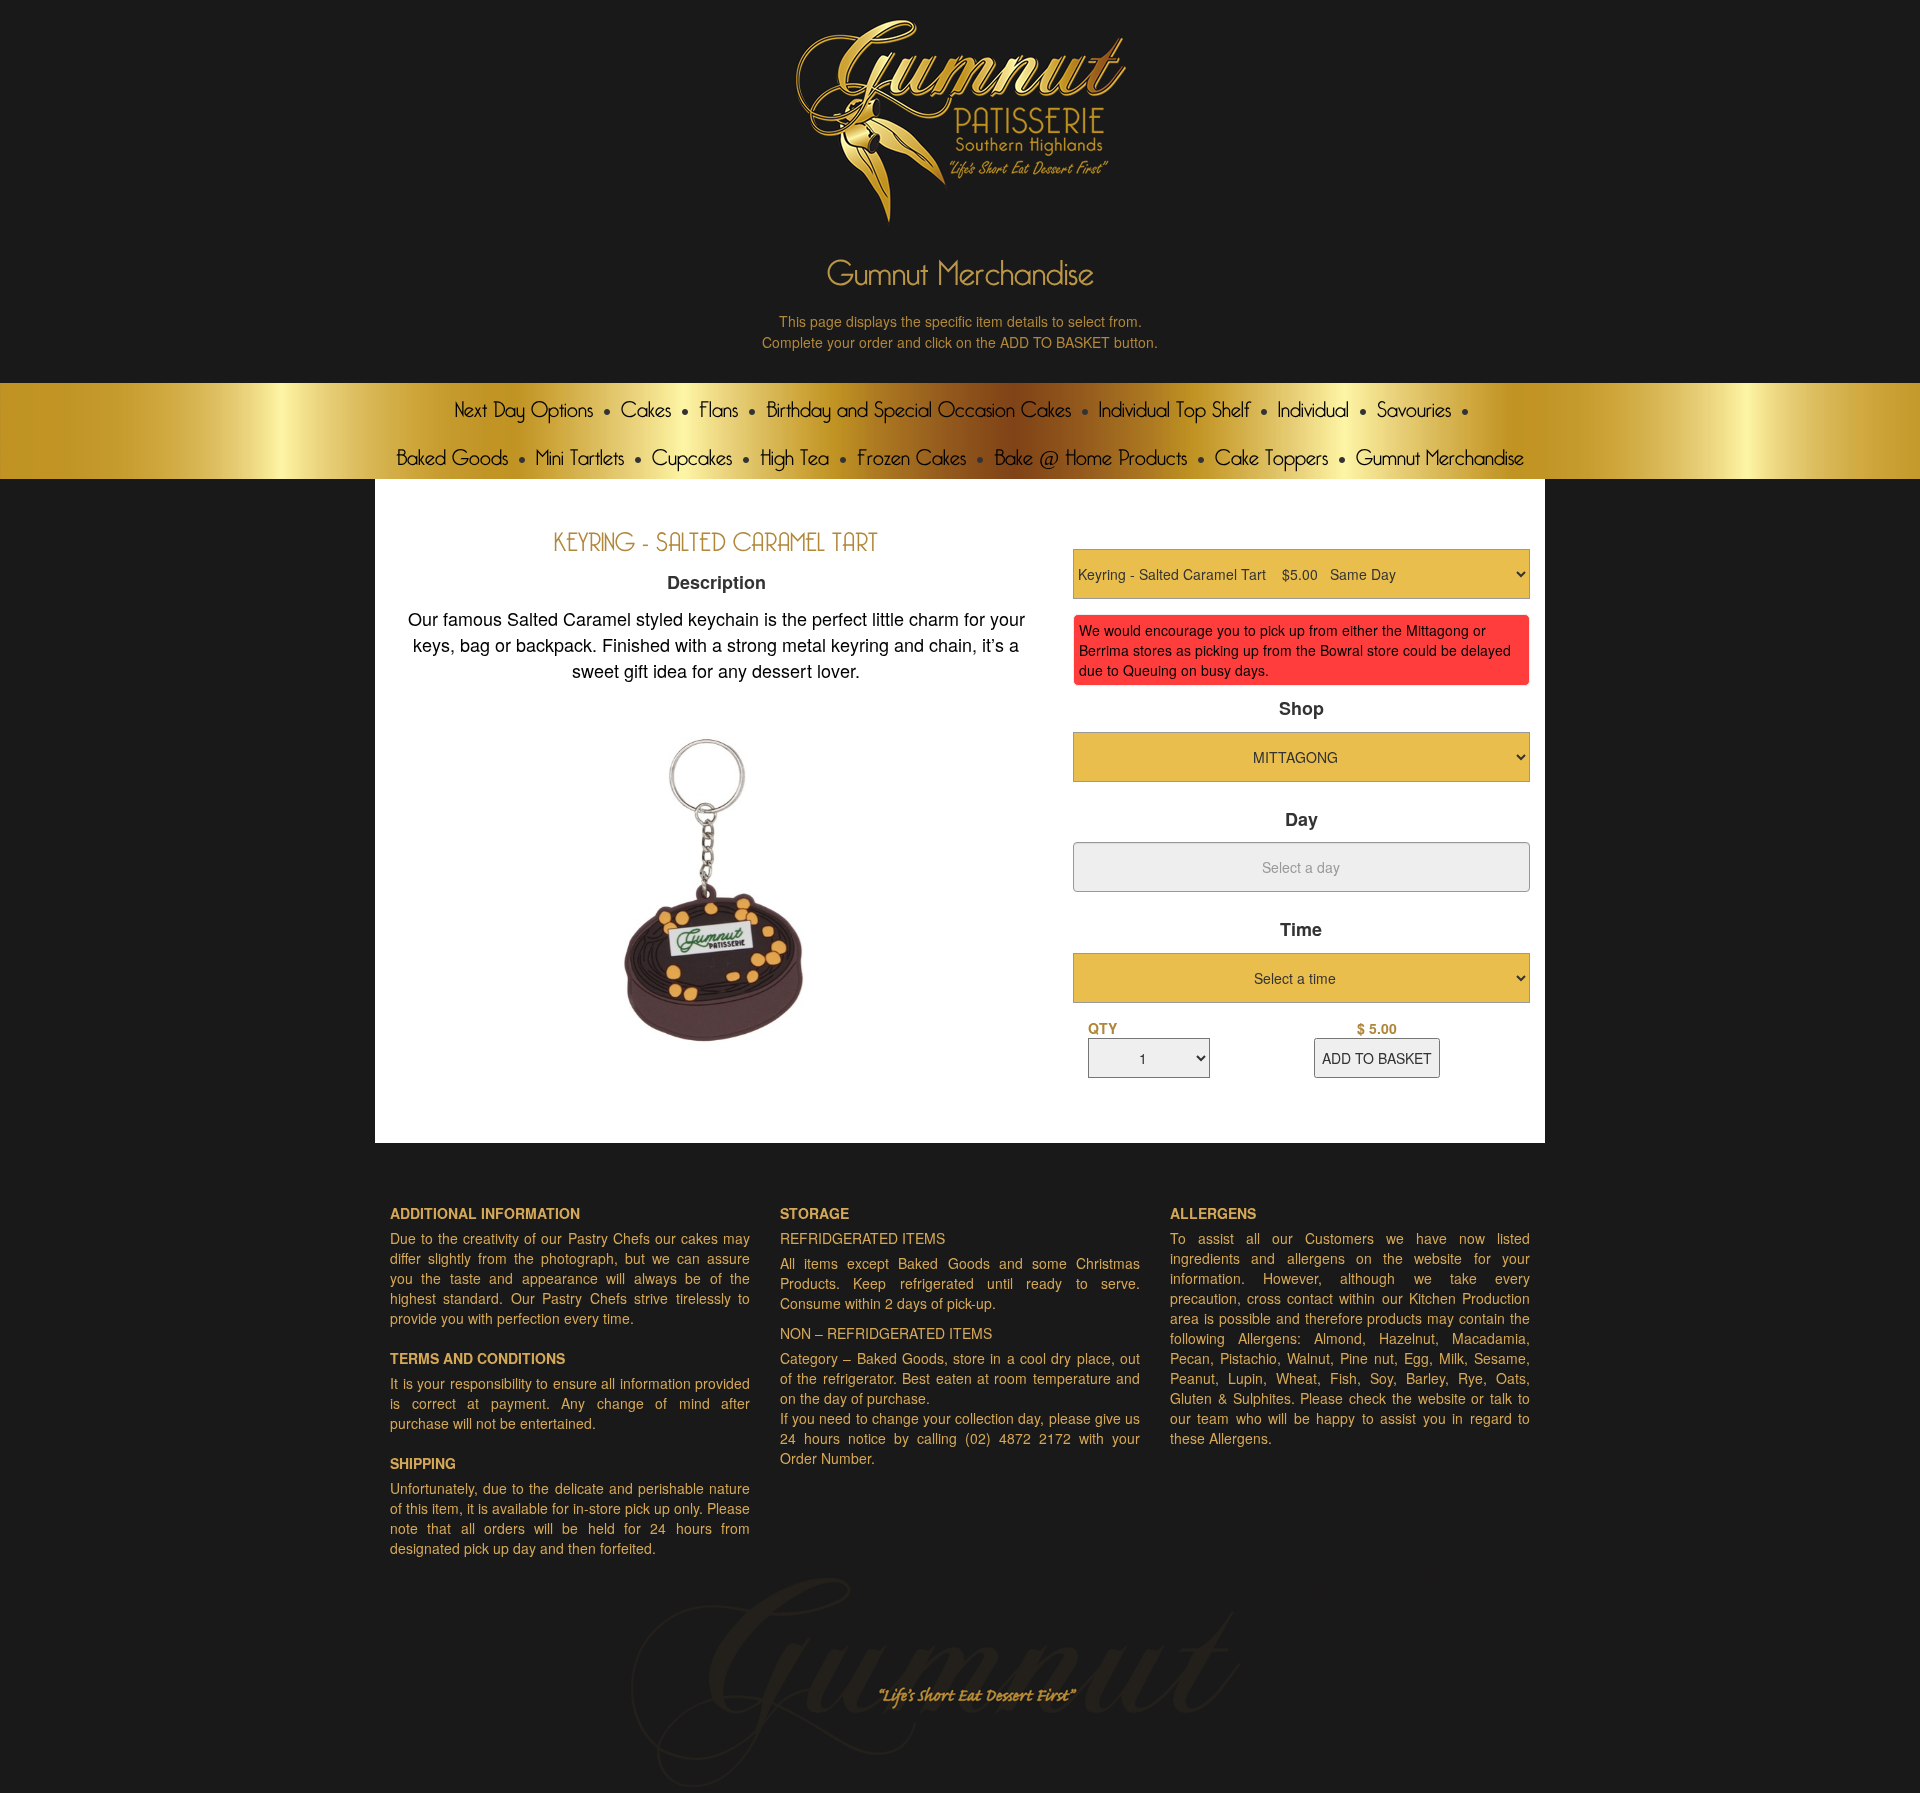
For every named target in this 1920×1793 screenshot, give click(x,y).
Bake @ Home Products (1090, 453)
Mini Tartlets (580, 453)
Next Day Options (524, 405)
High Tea (794, 453)
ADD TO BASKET (1377, 1058)
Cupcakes (692, 453)
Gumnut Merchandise (1440, 453)
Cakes (646, 405)
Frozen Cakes (911, 453)
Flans (718, 405)
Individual (1313, 405)
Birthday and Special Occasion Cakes (918, 405)
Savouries (1414, 405)
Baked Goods (452, 453)
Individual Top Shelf (1174, 405)
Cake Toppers (1271, 453)
